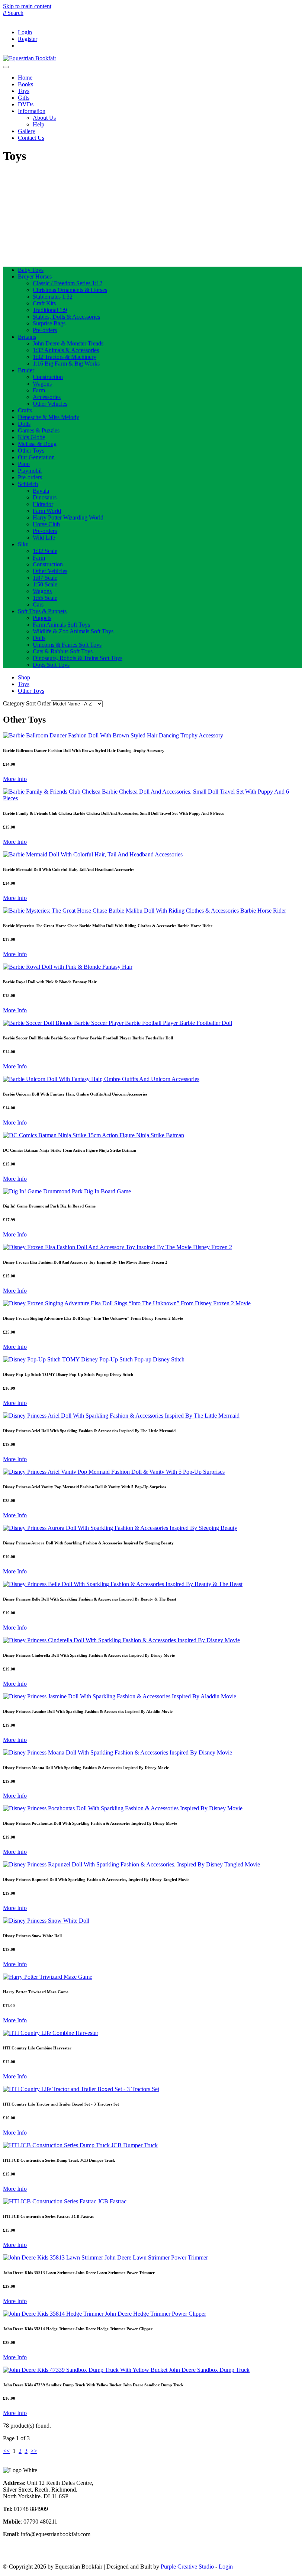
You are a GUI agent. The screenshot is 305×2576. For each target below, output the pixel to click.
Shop (24, 677)
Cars (38, 604)
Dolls (24, 424)
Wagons (42, 384)
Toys (24, 91)
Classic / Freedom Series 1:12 (68, 283)
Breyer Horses (35, 276)
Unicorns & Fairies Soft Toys (67, 645)
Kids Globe (31, 437)
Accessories (47, 397)
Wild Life (44, 538)
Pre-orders (45, 330)
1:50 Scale (45, 584)
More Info (15, 779)
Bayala (41, 491)
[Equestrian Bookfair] (30, 58)
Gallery (27, 131)
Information (32, 111)
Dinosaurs (45, 497)
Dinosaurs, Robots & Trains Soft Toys (78, 658)
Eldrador (43, 504)
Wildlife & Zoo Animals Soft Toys (73, 631)
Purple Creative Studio (187, 2567)
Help (38, 124)
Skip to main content (27, 6)
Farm (39, 390)
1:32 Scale (45, 551)
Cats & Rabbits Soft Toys (63, 651)
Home (25, 78)
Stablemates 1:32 (53, 297)
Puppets (42, 618)
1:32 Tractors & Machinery (65, 357)
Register (28, 39)
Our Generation (36, 457)
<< (6, 2451)
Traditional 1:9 (50, 310)
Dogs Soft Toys (51, 665)
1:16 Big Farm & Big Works (66, 364)
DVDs (26, 104)
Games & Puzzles (39, 430)
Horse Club (46, 524)
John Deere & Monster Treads (68, 343)
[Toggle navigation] (6, 67)
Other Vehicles (50, 404)
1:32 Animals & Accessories (66, 350)
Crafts (25, 410)
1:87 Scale (45, 578)
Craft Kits (44, 303)
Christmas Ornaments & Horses (70, 290)
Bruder (26, 370)
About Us (44, 118)
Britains (27, 337)
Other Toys (31, 451)
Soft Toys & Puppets (42, 611)
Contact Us (31, 138)
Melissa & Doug (37, 444)
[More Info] (113, 735)
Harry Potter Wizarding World (68, 517)
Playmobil (30, 471)
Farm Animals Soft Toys (61, 625)
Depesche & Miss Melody (49, 417)
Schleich (28, 484)
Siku (23, 544)
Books (25, 84)
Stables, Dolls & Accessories (66, 317)
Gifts (24, 98)
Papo (24, 464)
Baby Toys (31, 270)
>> (34, 2451)
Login (25, 32)
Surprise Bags (49, 323)
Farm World (47, 511)
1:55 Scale (45, 598)
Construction (48, 377)
